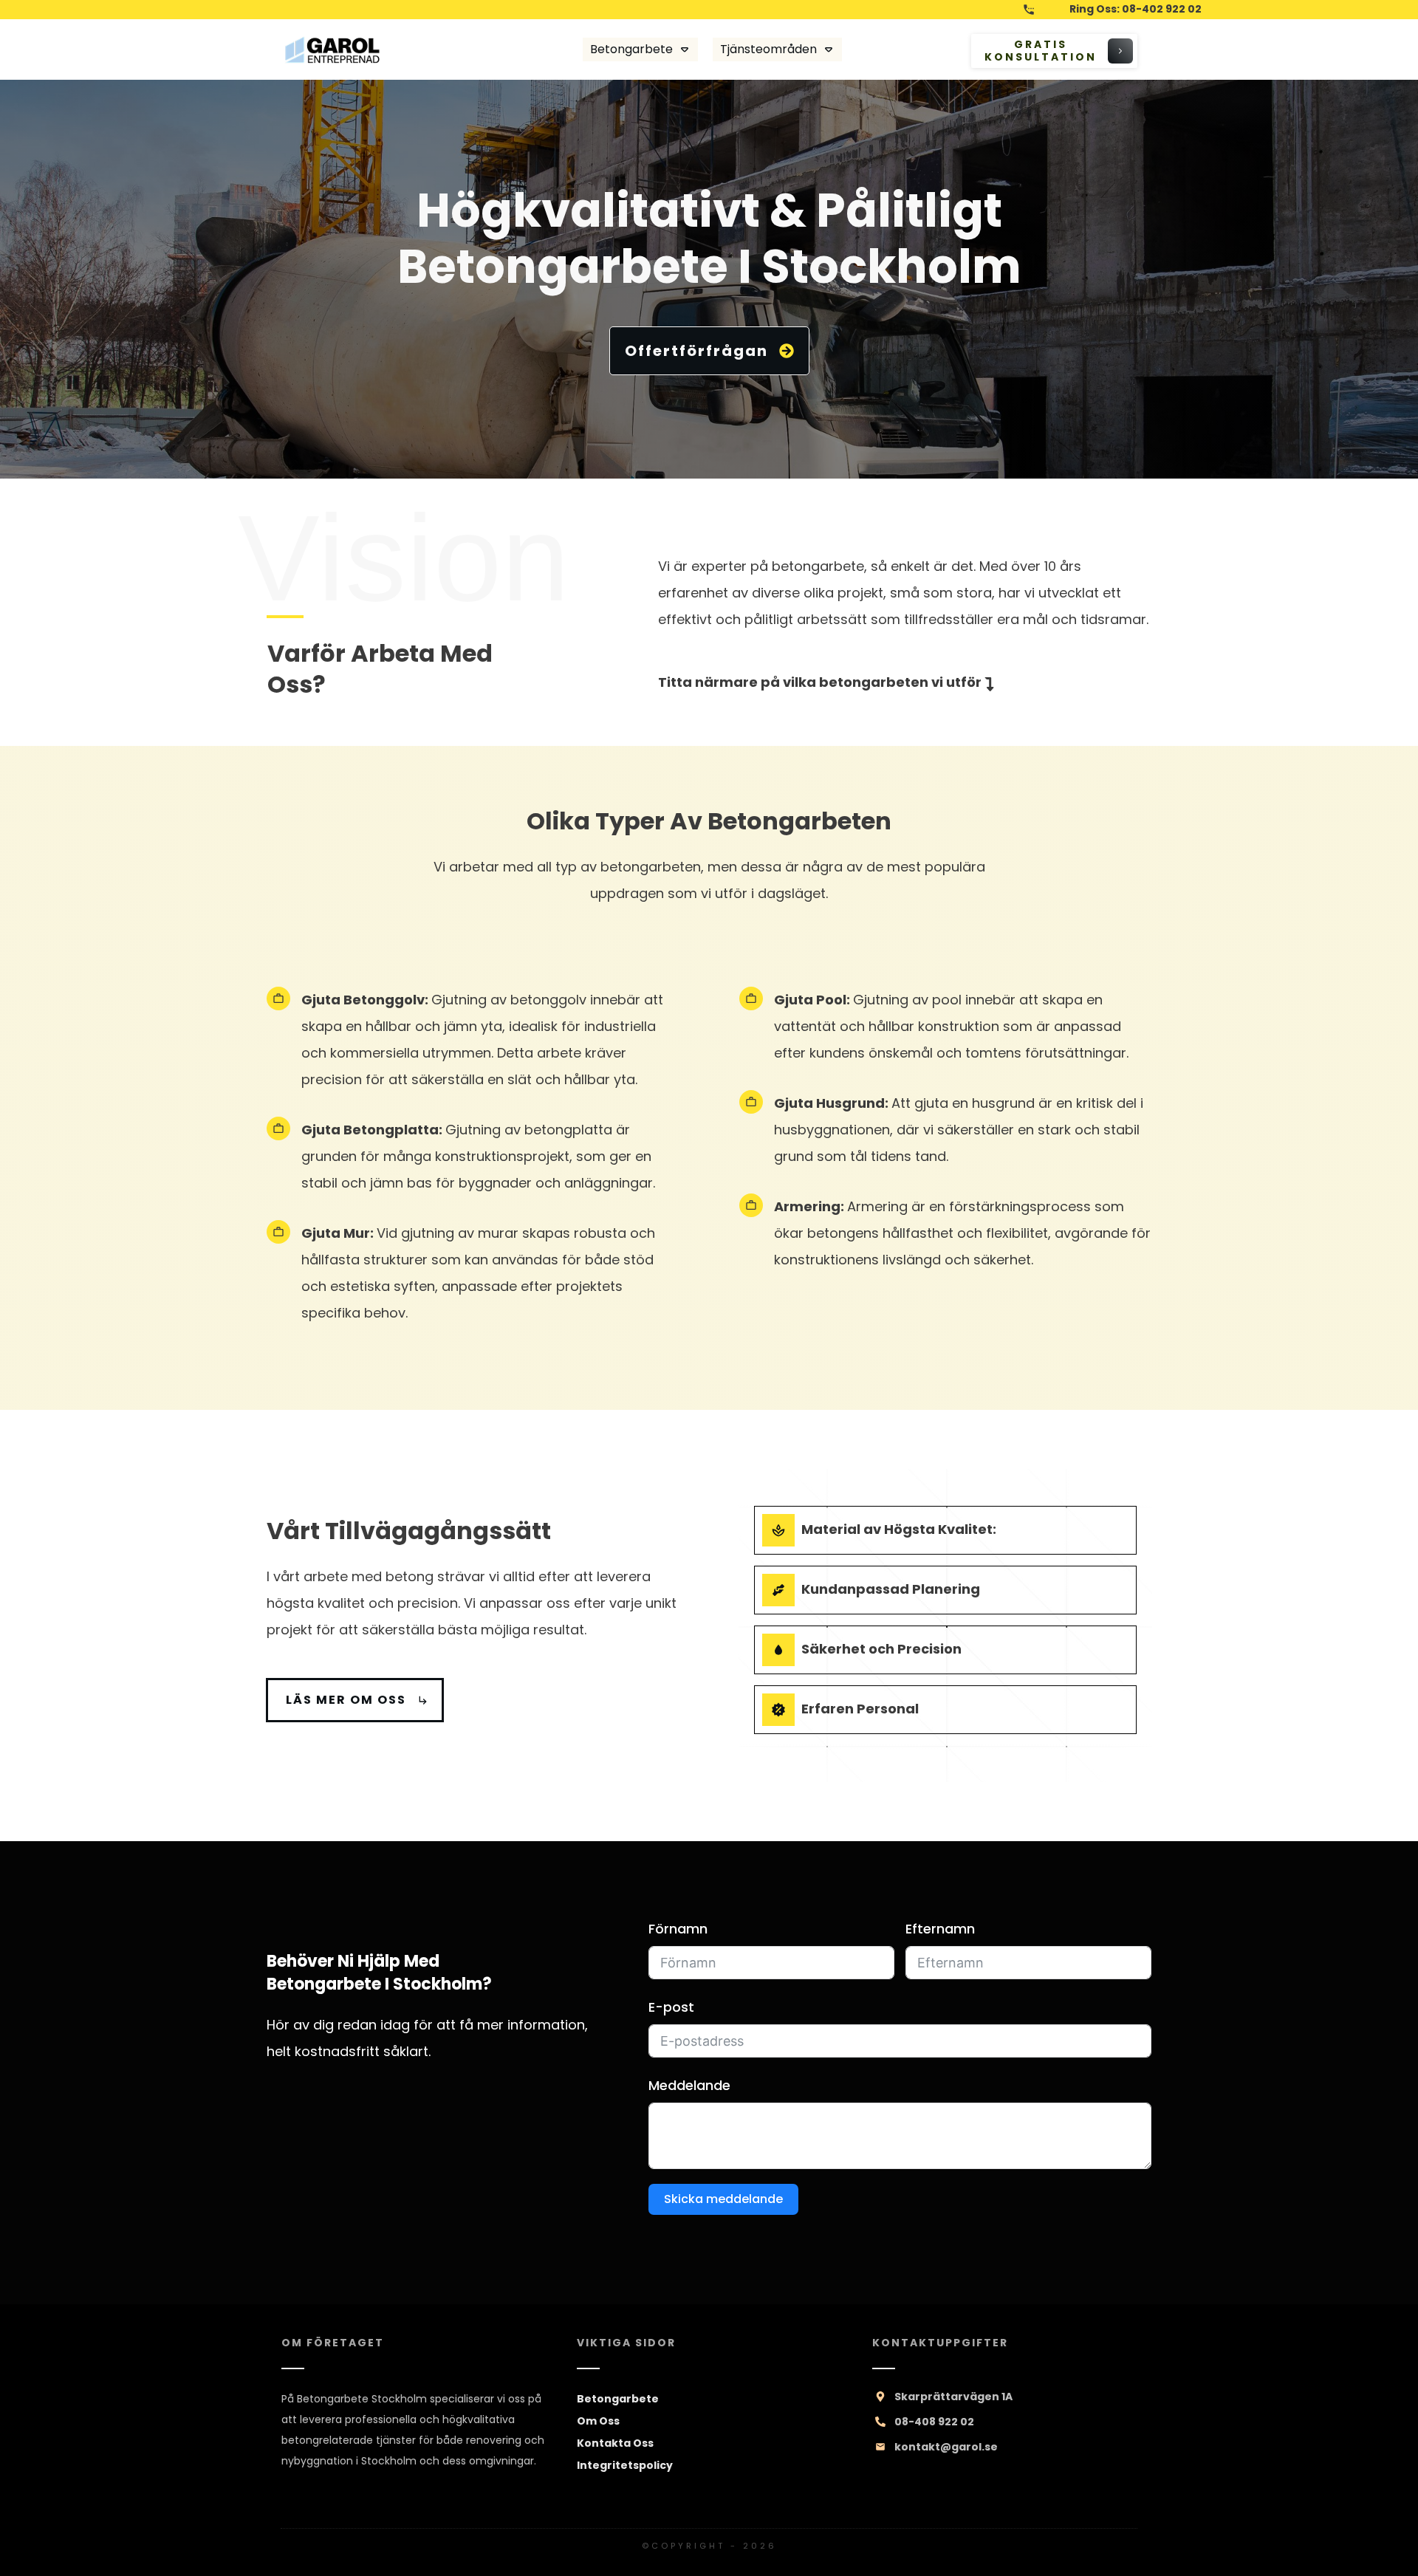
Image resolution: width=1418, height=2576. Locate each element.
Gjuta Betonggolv (363, 1000)
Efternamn (940, 1929)
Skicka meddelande (723, 2199)
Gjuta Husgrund (829, 1103)
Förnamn (678, 1929)
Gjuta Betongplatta (370, 1130)
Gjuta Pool (810, 1000)
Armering (807, 1206)
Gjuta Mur (336, 1233)
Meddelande (689, 2085)
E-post (671, 2007)
